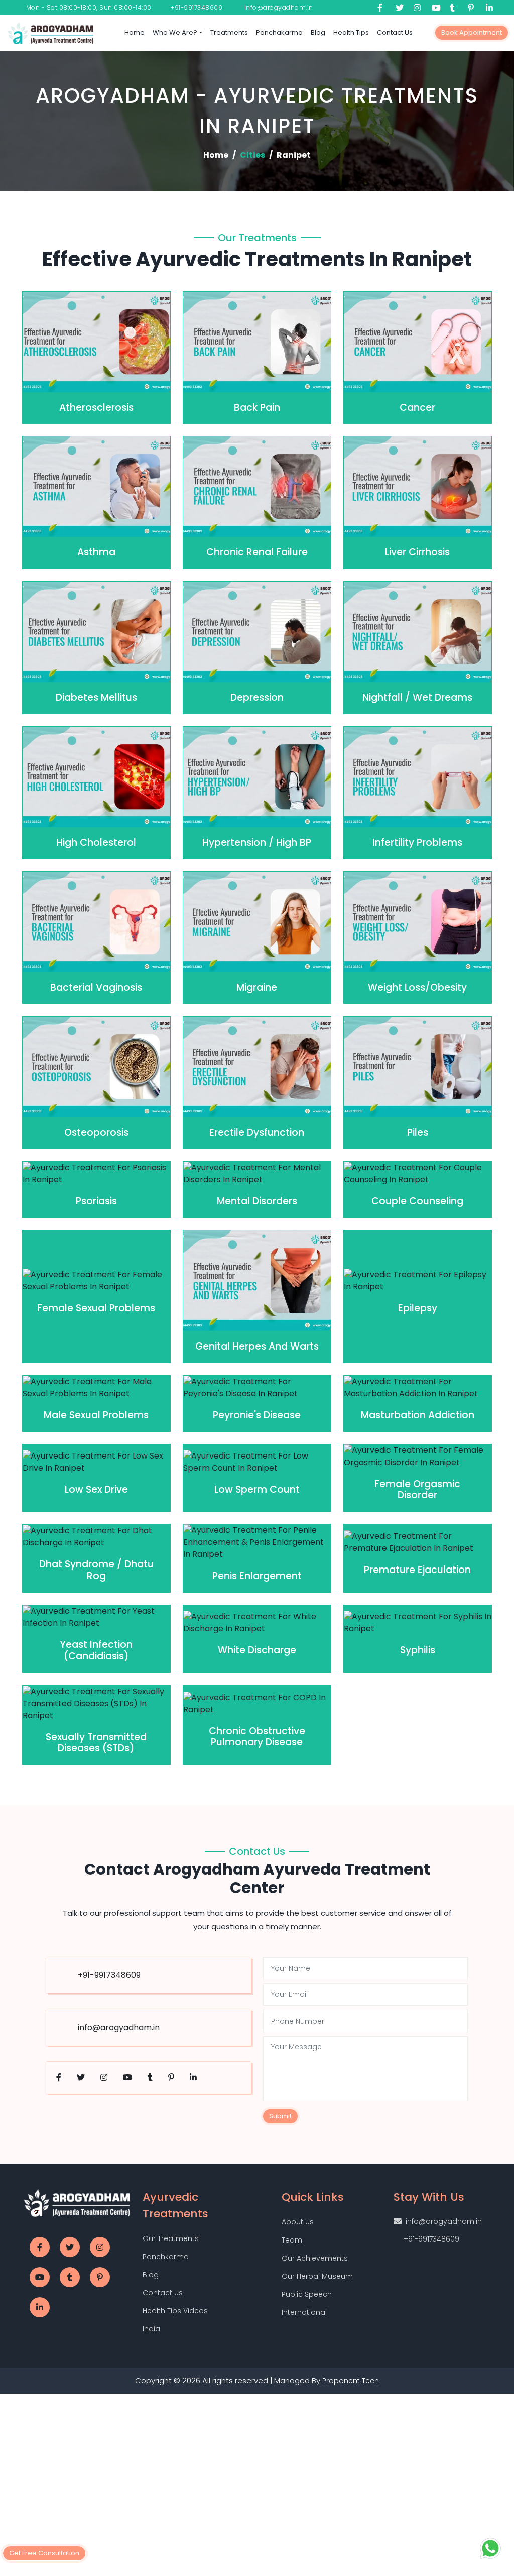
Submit (162, 1389)
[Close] (372, 1172)
